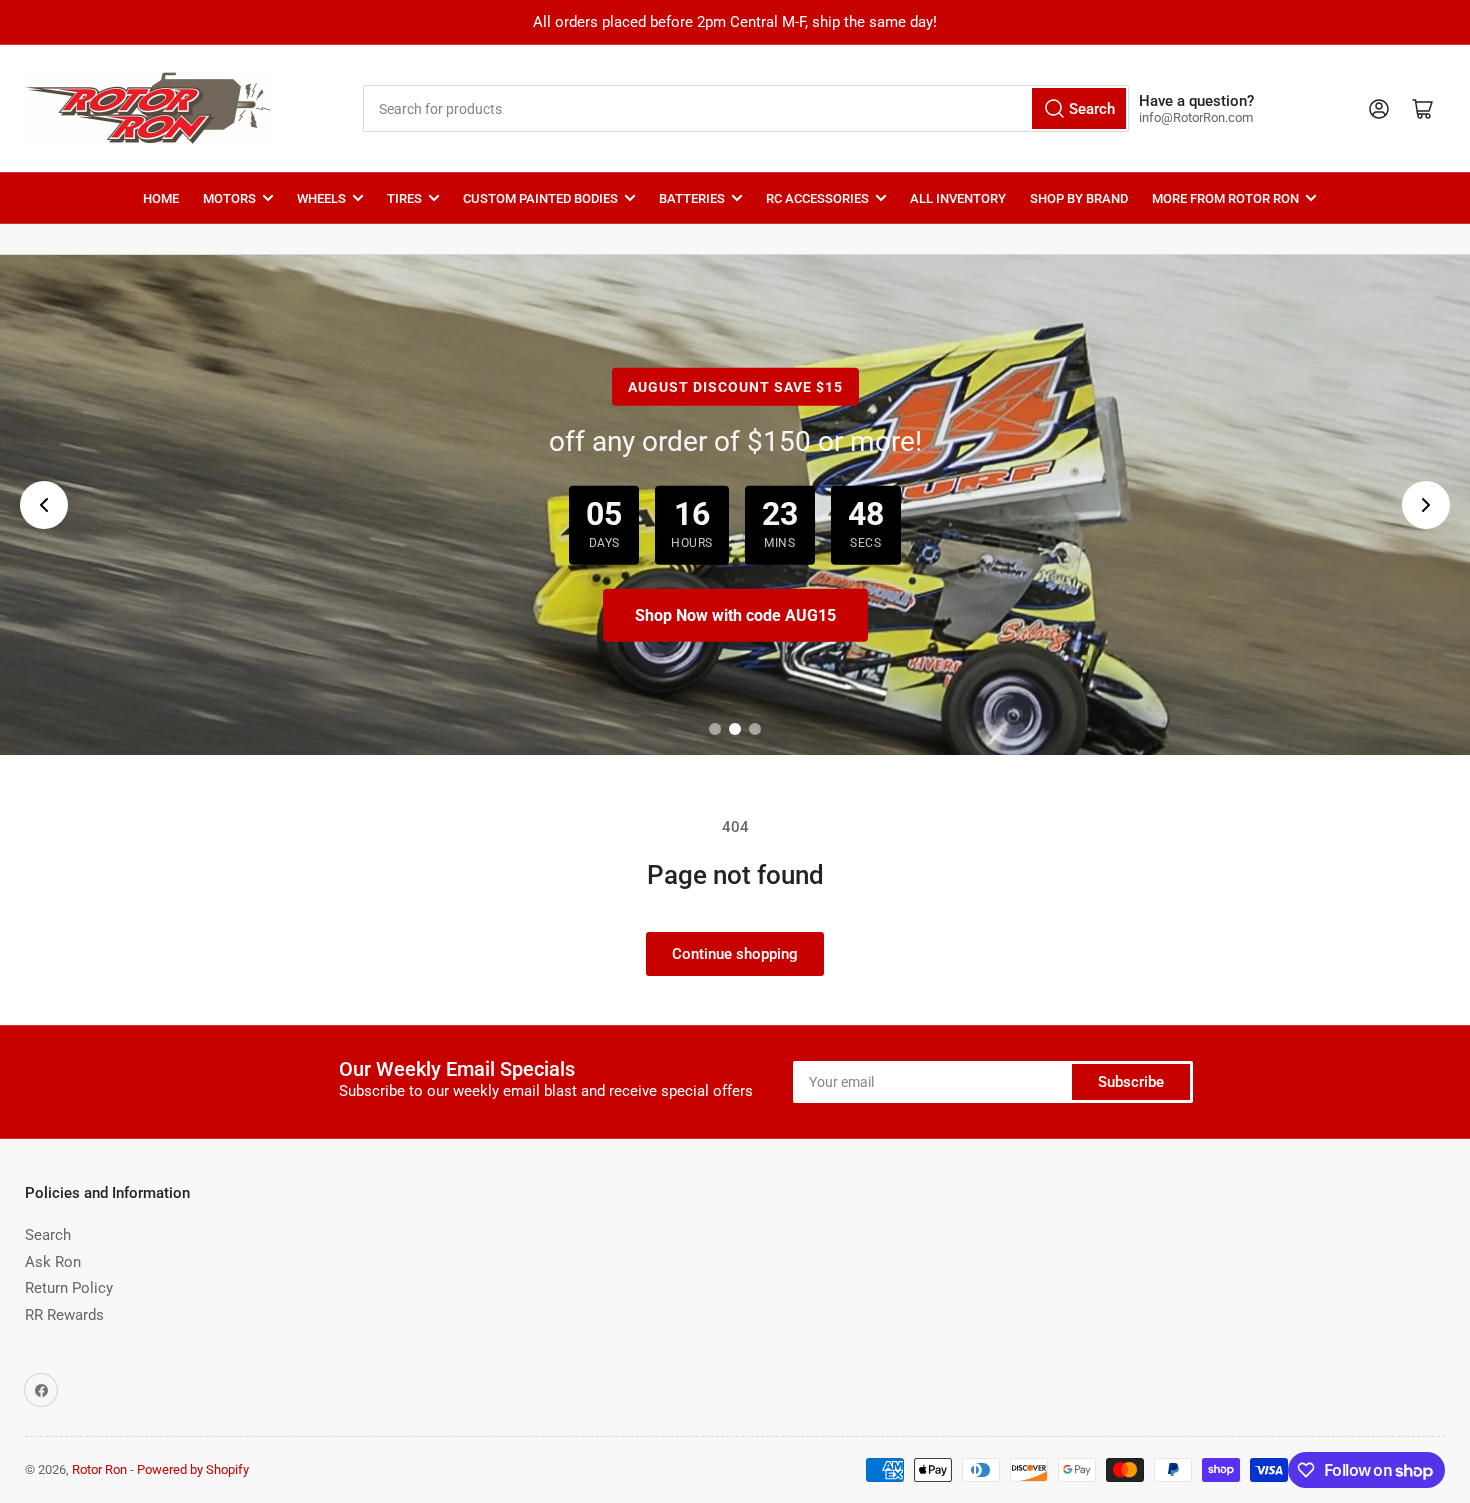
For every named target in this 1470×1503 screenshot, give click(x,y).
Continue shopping (735, 954)
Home (161, 198)
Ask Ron (53, 1262)
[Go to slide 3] (755, 729)
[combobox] (745, 108)
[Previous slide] (44, 505)
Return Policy (69, 1288)
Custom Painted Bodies (540, 198)
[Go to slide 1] (715, 729)
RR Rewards (64, 1315)
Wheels (321, 198)
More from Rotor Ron (1225, 198)
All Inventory (958, 198)
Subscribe (1131, 1082)
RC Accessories (817, 198)
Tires (404, 198)
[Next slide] (1426, 505)
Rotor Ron (99, 1469)
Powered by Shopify (193, 1469)
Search (48, 1235)
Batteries (692, 198)
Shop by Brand (1079, 198)
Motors (229, 198)
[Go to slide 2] (735, 729)
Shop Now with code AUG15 (735, 615)
